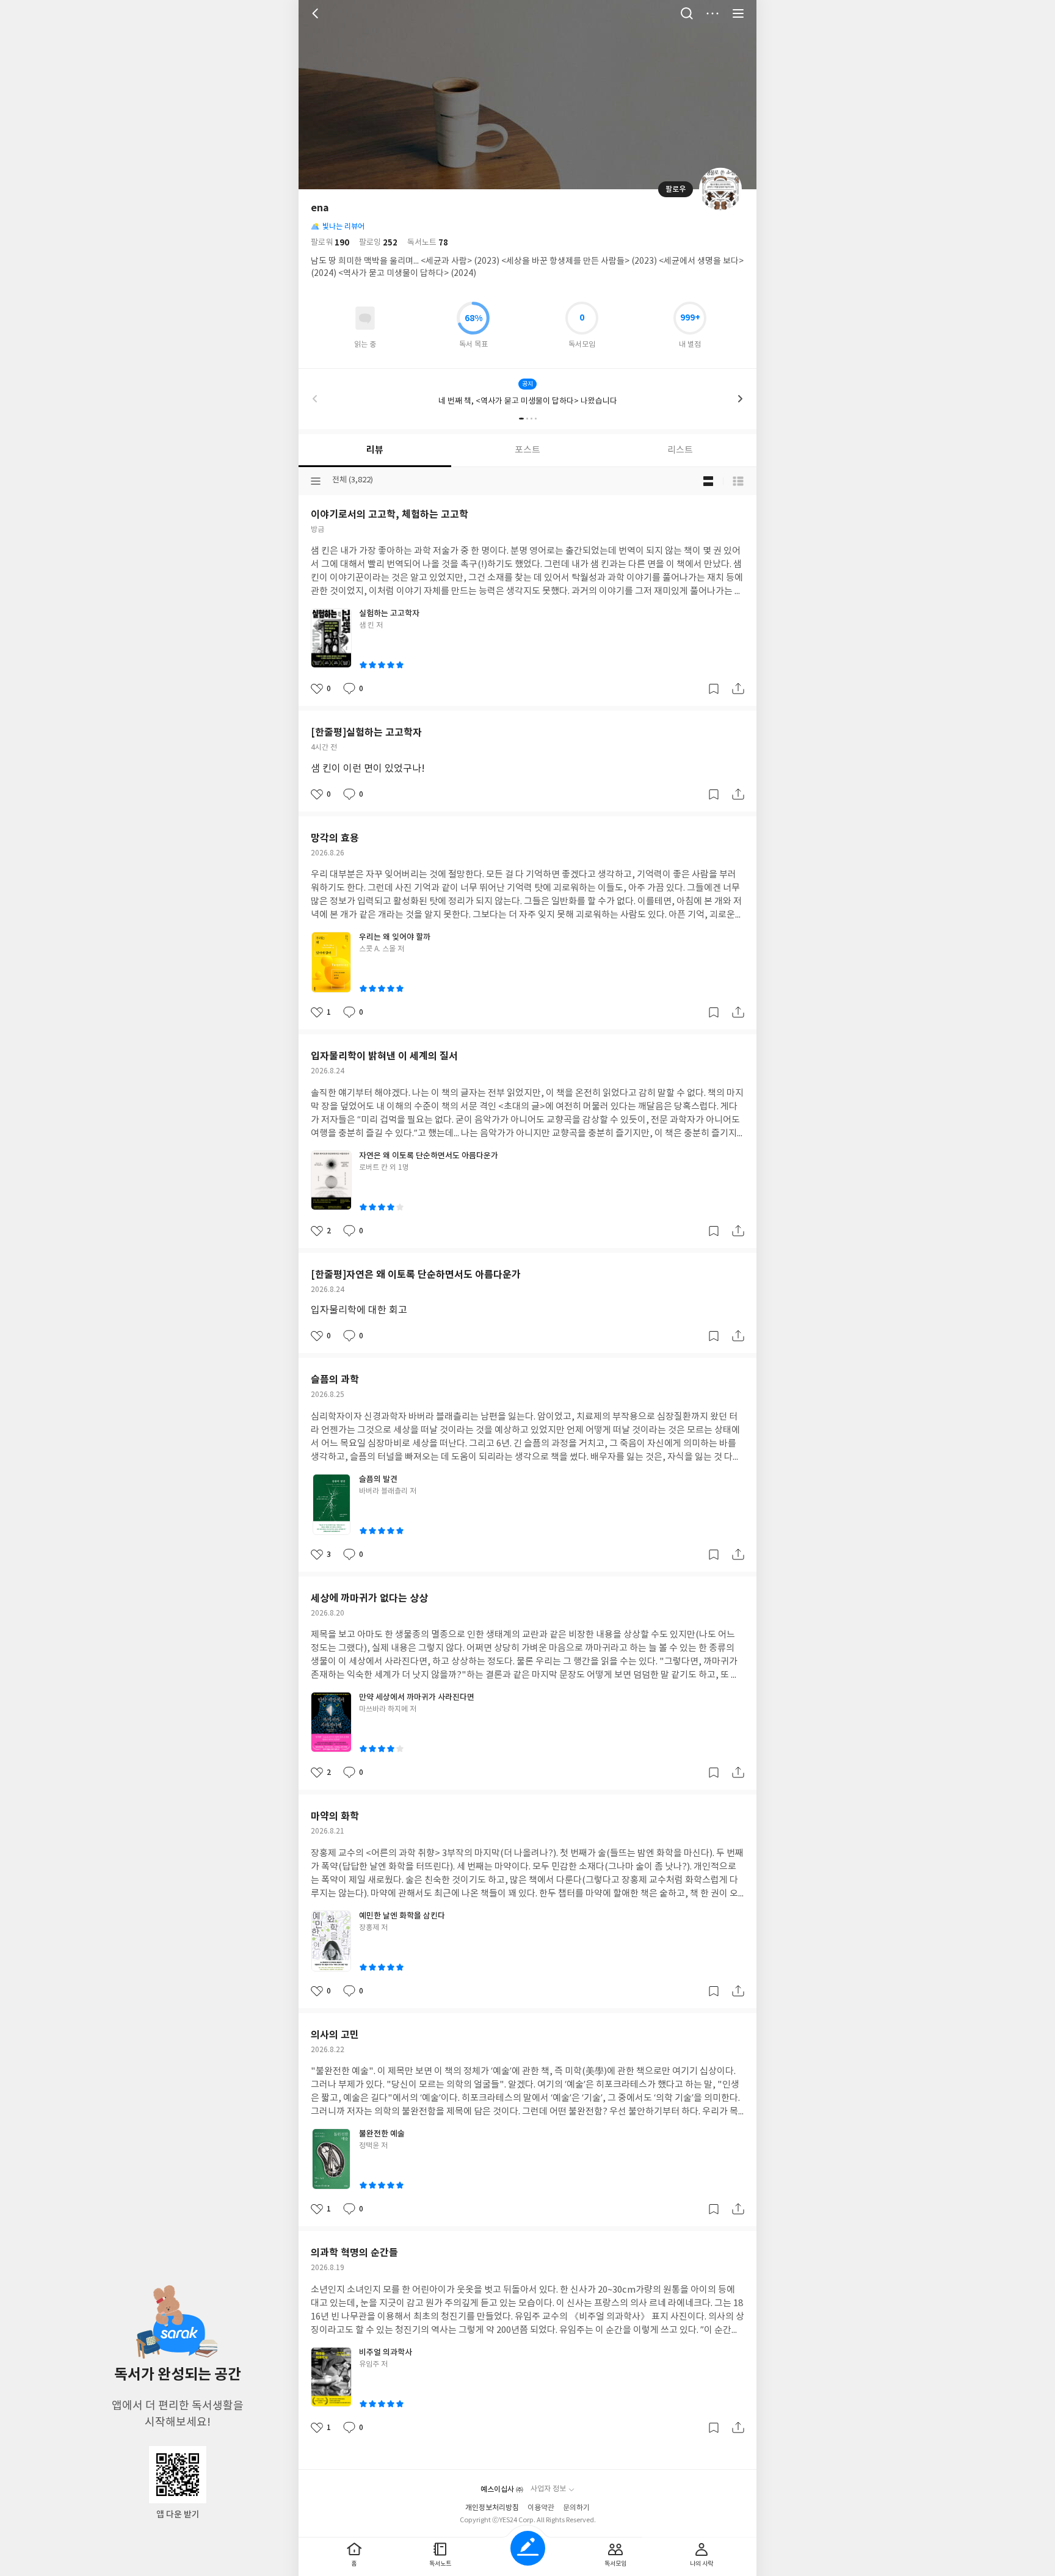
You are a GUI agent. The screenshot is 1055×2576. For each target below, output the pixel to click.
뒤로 (317, 13)
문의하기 (576, 2508)
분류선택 (316, 481)
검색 (687, 13)
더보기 (712, 13)
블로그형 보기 (708, 481)
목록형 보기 (738, 481)
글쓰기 (528, 2548)
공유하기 (738, 689)
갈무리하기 (714, 689)
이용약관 (541, 2508)
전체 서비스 (738, 13)
